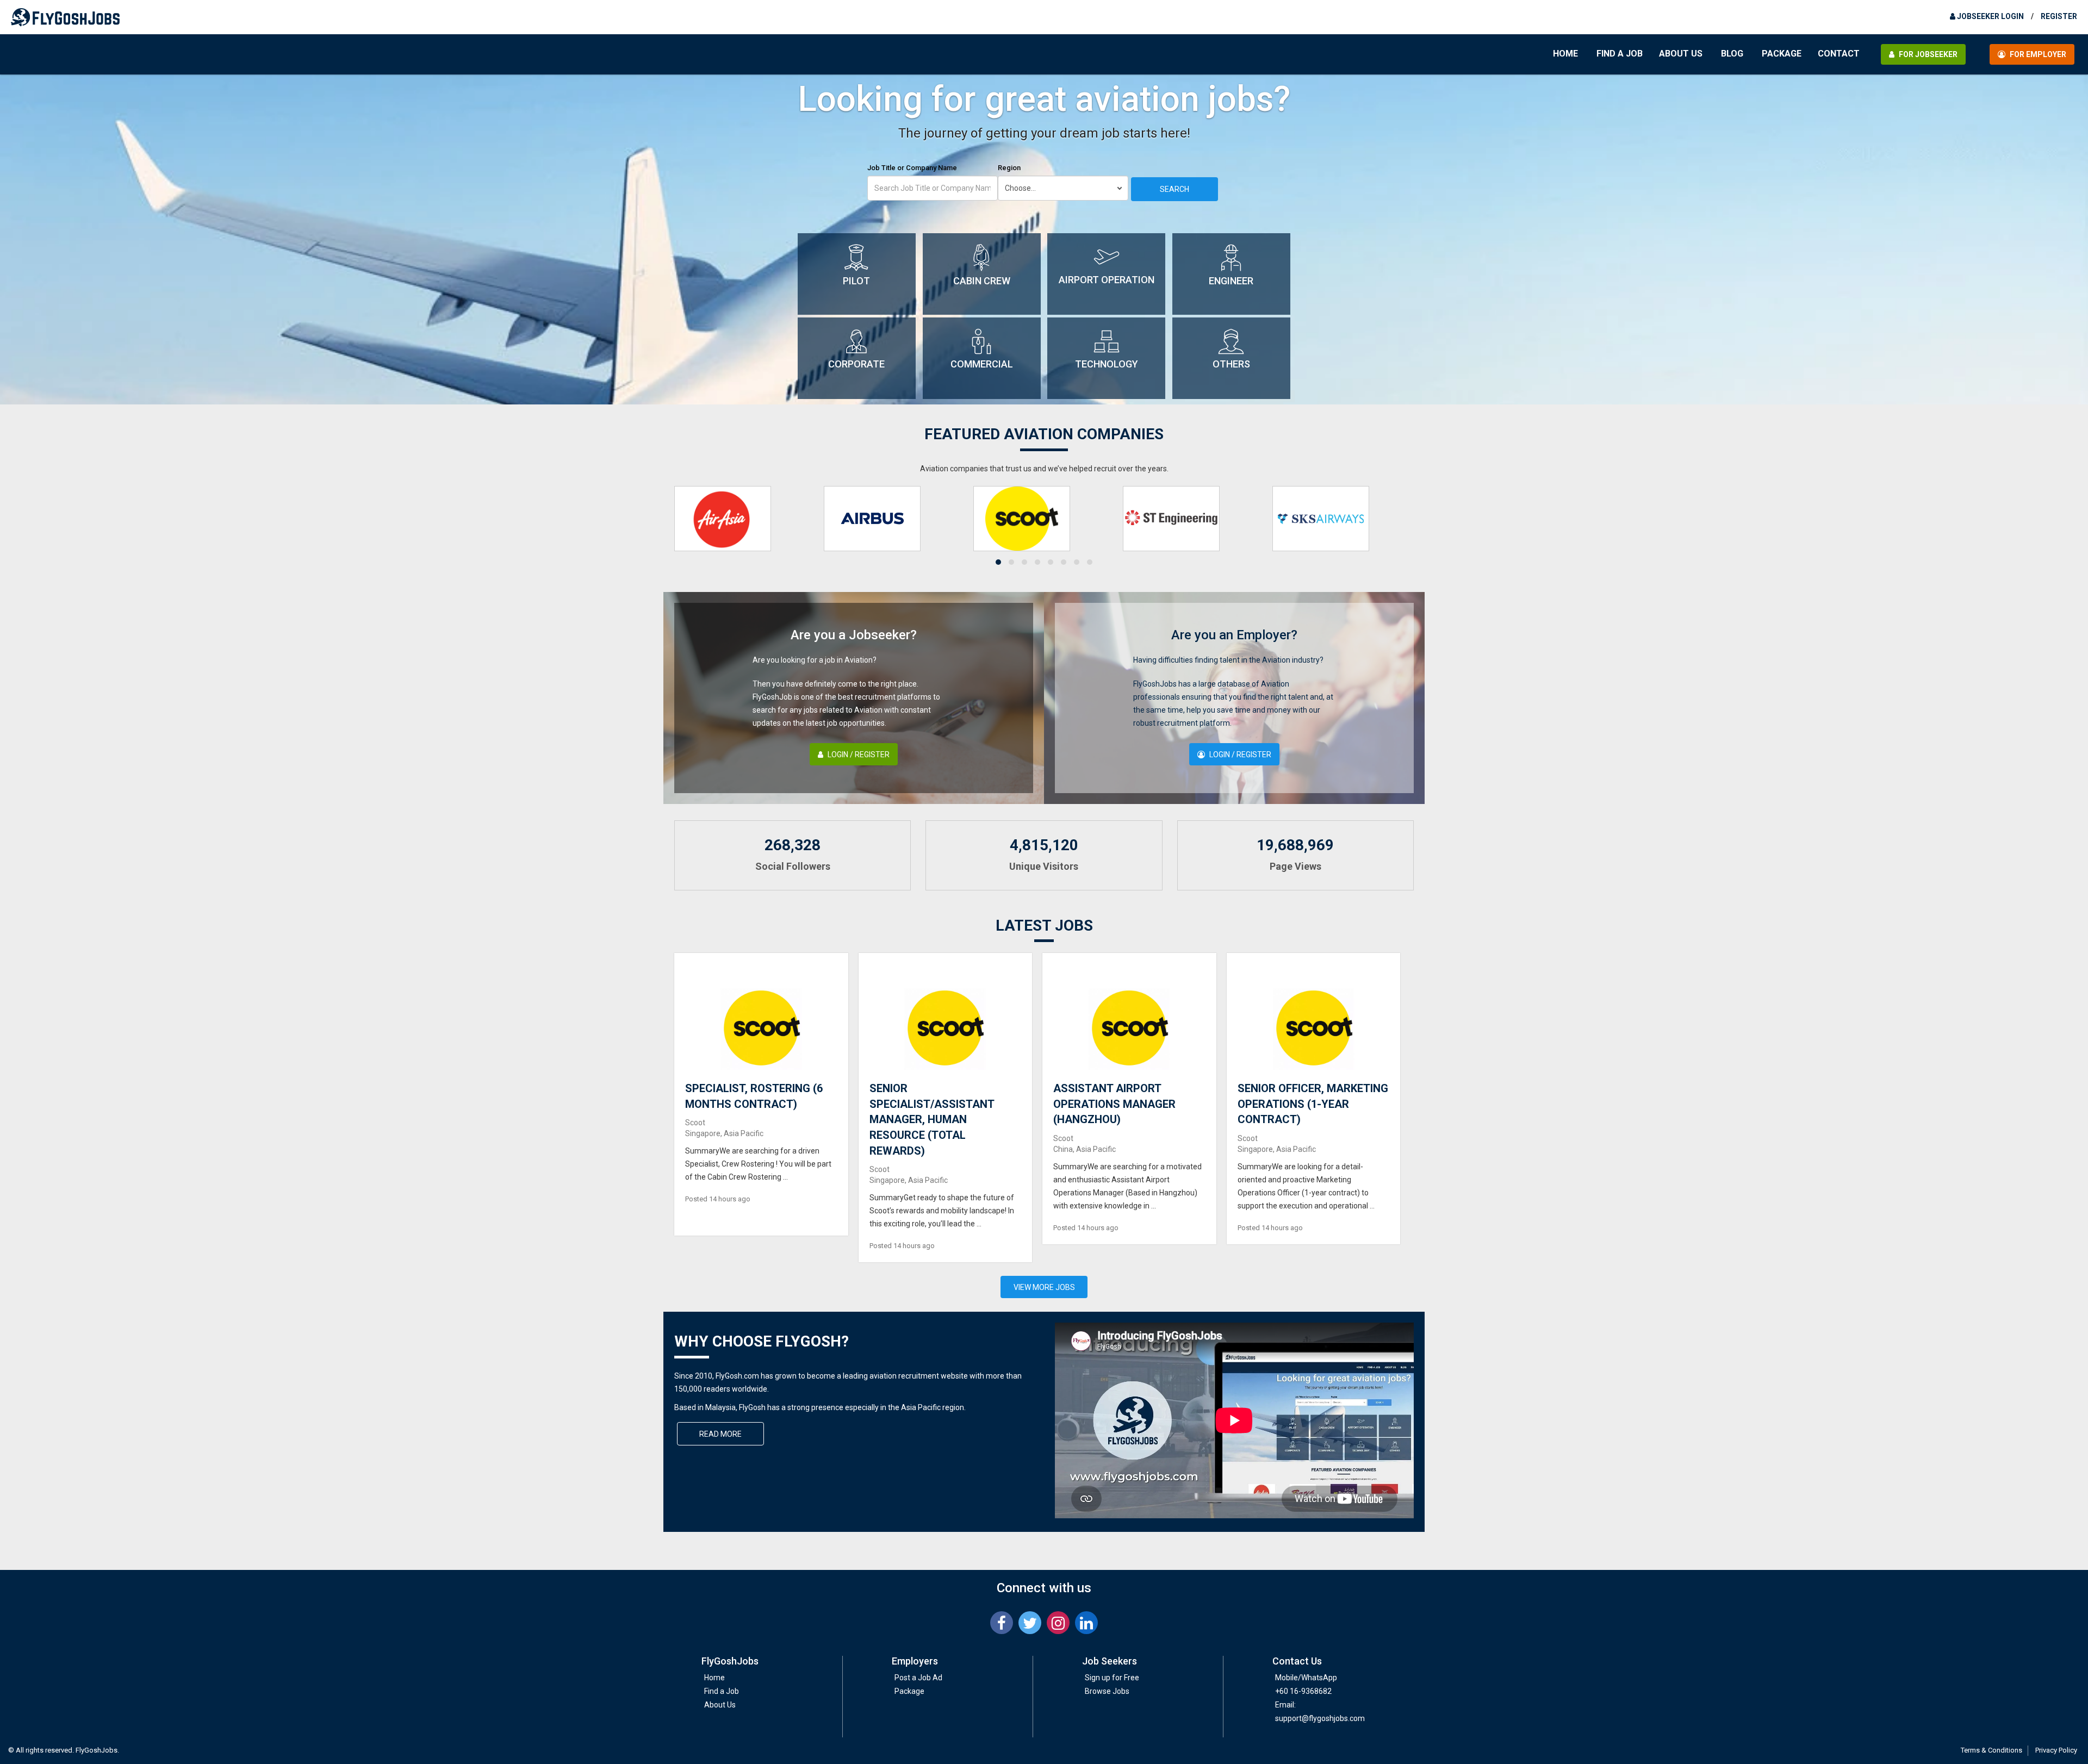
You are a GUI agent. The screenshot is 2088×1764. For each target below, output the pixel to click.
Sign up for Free (1112, 1678)
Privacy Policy (2056, 1750)
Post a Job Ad (918, 1678)
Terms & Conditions (1991, 1750)
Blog (1732, 54)
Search (1174, 189)
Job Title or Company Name (912, 168)
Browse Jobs (1107, 1691)
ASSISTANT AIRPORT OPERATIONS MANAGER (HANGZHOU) (1114, 1104)
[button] (998, 562)
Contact (1839, 54)
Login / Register (858, 755)
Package (1782, 54)
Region (1009, 168)
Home (1565, 54)
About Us (1681, 54)
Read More (720, 1434)
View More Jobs (1044, 1287)
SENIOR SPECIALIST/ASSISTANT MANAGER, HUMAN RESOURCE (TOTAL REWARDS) (932, 1119)
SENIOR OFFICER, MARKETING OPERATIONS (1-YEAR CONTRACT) (1313, 1104)
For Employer (2037, 54)
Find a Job (1620, 54)
